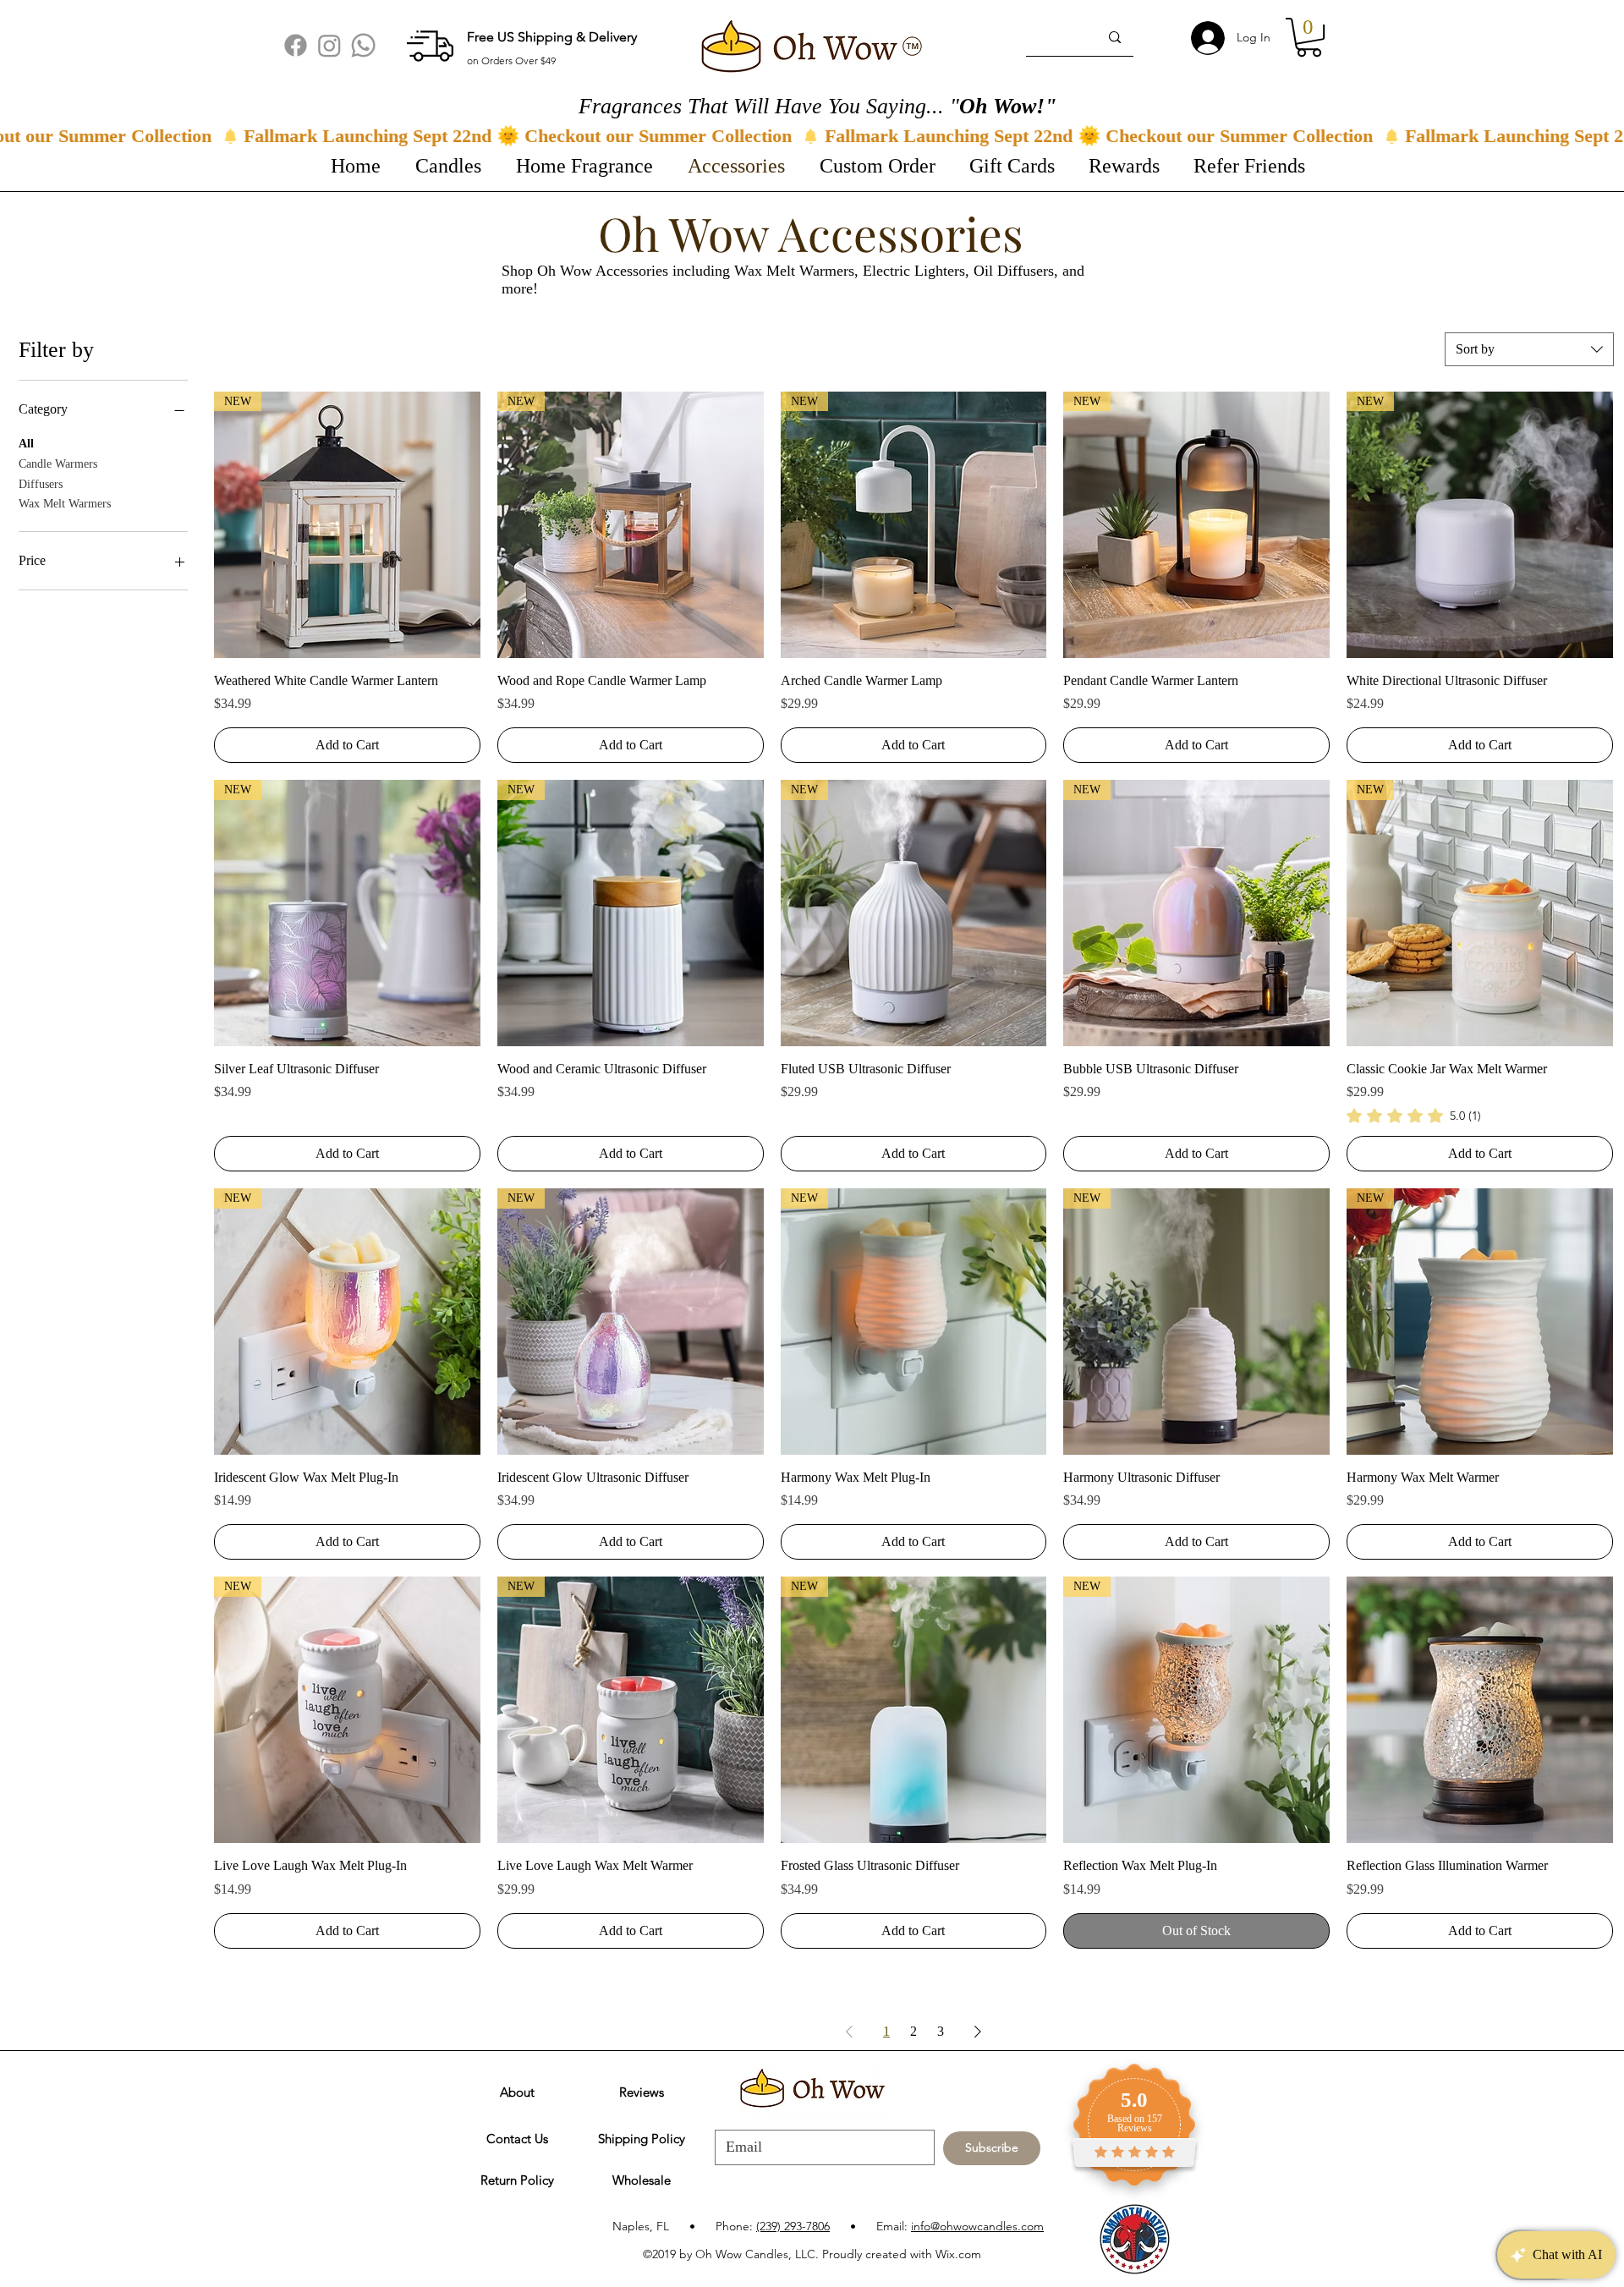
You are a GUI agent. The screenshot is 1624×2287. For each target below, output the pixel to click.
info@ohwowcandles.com (977, 2226)
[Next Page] (978, 2032)
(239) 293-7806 (793, 2226)
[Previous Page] (849, 2032)
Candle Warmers (58, 464)
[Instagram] (329, 45)
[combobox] (1529, 349)
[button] (1309, 37)
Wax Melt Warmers (65, 504)
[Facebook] (296, 45)
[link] (1414, 1116)
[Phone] (363, 45)
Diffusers (41, 484)
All (26, 444)
